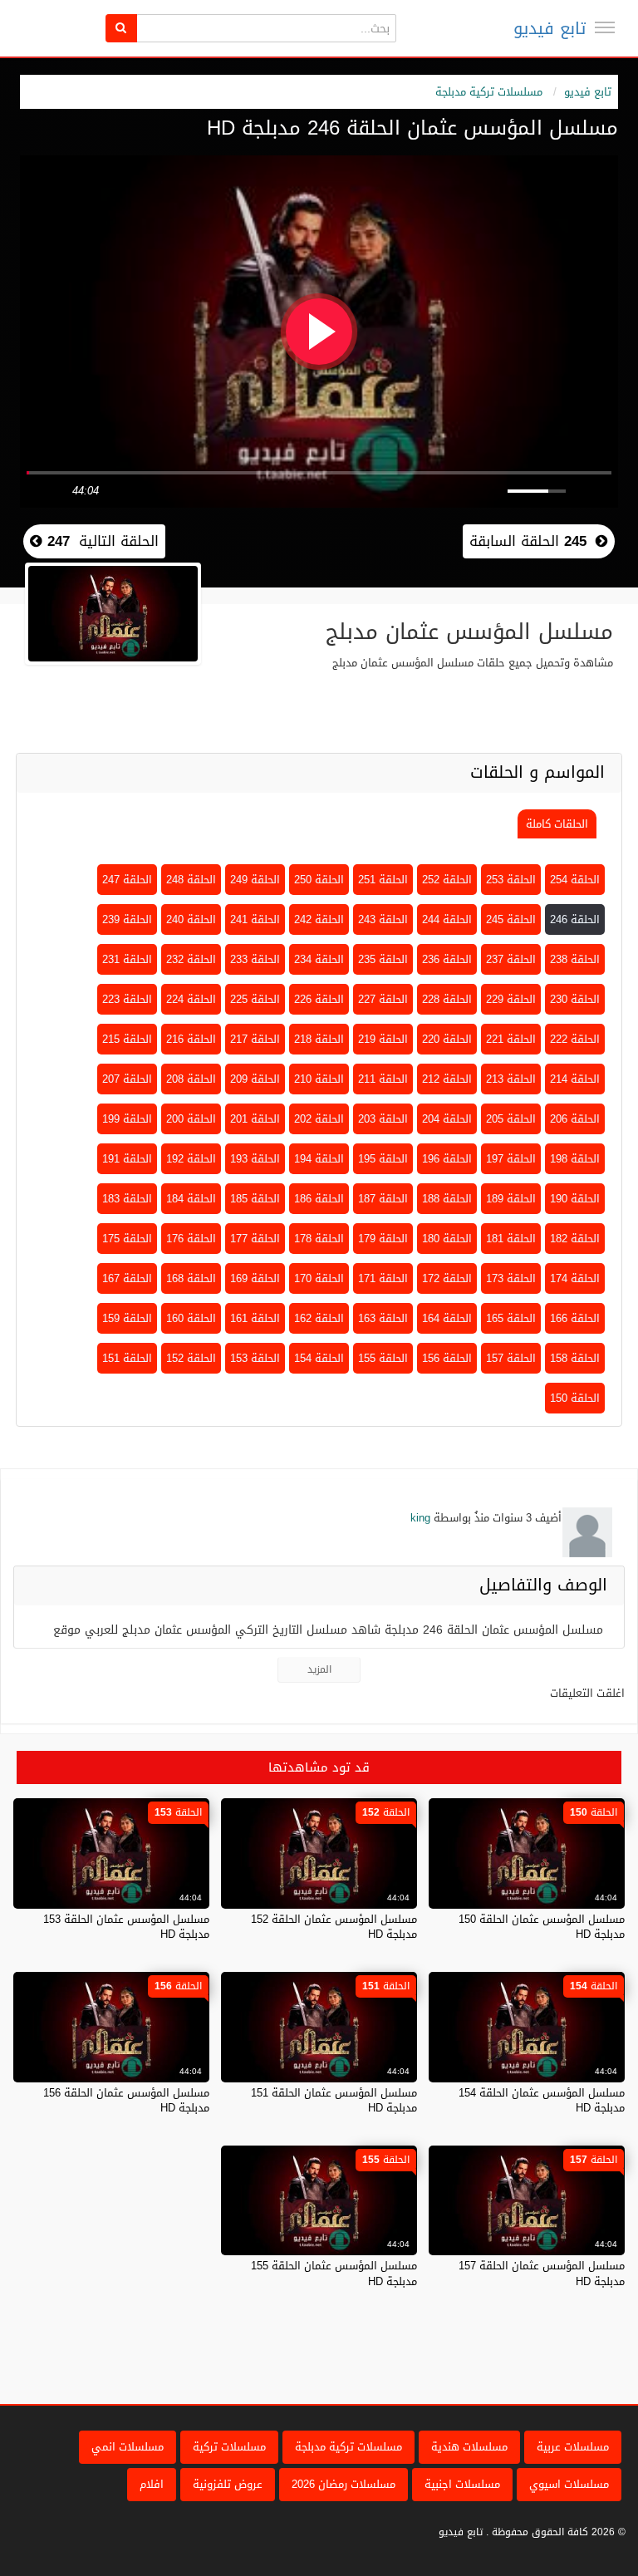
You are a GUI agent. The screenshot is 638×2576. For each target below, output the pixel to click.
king (420, 1518)
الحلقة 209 (255, 1079)
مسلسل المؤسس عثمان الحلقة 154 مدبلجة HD (542, 2100)
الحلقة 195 (383, 1159)
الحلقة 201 (255, 1119)
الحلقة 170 (319, 1278)
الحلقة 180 (447, 1239)
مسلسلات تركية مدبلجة (489, 92)
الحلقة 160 (191, 1318)
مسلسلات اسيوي (569, 2484)
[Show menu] (605, 27)
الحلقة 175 (127, 1239)
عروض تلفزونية (228, 2484)
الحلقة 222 (575, 1039)
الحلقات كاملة (557, 824)
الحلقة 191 (127, 1159)
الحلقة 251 (383, 880)
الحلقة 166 (575, 1318)
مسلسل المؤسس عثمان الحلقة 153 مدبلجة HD (126, 1927)
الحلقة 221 (511, 1039)
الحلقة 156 (447, 1358)
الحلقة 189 (511, 1199)
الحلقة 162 (319, 1318)
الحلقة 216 (191, 1039)
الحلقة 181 (511, 1239)
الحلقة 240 (191, 919)
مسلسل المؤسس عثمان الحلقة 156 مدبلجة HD (126, 2100)
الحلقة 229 (511, 999)
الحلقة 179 (383, 1239)
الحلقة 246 (575, 919)
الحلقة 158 (575, 1358)
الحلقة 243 (383, 919)
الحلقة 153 (255, 1358)
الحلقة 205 (511, 1119)
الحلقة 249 (255, 880)
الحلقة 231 (127, 959)
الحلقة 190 (575, 1199)
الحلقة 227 (383, 999)
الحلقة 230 (575, 999)
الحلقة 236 (447, 959)
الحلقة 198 (575, 1159)
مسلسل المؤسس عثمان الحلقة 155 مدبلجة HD (334, 2273)
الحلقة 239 (127, 919)
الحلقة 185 (255, 1199)
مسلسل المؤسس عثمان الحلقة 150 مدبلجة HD (542, 1927)
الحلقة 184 (191, 1199)
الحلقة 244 (447, 919)
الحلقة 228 (447, 999)
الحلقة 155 (383, 1358)
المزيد (319, 1669)
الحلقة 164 (447, 1318)
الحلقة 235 (383, 959)
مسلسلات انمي (128, 2447)
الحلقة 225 (255, 999)
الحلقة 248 (191, 880)
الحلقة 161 (255, 1318)
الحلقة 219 (383, 1039)
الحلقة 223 (127, 999)
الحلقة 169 (255, 1278)
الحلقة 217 (255, 1039)
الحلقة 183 (127, 1199)
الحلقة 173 (511, 1278)
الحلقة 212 (447, 1079)
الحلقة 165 (511, 1318)
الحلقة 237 (511, 959)
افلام (152, 2484)
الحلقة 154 (319, 1358)
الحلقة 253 (511, 880)
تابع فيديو (550, 28)
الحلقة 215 (127, 1039)
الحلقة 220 (447, 1039)
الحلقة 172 (447, 1278)
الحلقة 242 (319, 919)
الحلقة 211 (383, 1079)
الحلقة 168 (191, 1278)
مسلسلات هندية (469, 2447)
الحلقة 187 (383, 1199)
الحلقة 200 (191, 1119)
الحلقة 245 (511, 919)
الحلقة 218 (319, 1039)
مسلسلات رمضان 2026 (344, 2484)
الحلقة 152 (191, 1358)
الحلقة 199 (127, 1119)
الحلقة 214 (575, 1079)
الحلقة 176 (191, 1239)
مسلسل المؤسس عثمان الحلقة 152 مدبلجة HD (334, 1927)
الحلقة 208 (191, 1079)
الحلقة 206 (575, 1119)
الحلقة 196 (447, 1159)
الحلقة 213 (511, 1079)
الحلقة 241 (255, 919)
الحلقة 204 (447, 1119)
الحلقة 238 (575, 959)
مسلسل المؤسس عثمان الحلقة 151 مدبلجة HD (334, 2100)
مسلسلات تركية (229, 2447)
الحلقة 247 (127, 880)
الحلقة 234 (319, 959)
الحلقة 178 (319, 1239)
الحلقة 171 (383, 1278)
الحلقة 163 (383, 1318)
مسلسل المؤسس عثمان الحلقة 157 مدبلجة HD (542, 2273)
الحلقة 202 (319, 1119)
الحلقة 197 (511, 1159)
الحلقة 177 (255, 1239)
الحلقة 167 (127, 1278)
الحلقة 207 (127, 1079)
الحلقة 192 (191, 1159)
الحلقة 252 (447, 880)
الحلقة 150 (575, 1398)
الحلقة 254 (575, 880)
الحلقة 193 (255, 1159)
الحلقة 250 (319, 880)
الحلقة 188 (447, 1199)
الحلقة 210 (319, 1079)
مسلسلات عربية (573, 2447)
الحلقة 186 (319, 1199)
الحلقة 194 (319, 1159)
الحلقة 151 (127, 1358)
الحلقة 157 (511, 1358)
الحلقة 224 (191, 999)
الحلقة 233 (255, 959)
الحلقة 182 (575, 1239)
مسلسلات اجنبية (462, 2484)
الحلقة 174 (575, 1278)
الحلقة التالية (101, 541)
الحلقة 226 (319, 999)
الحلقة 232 (191, 959)
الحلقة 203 (383, 1119)
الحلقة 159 (127, 1318)
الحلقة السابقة (528, 541)
